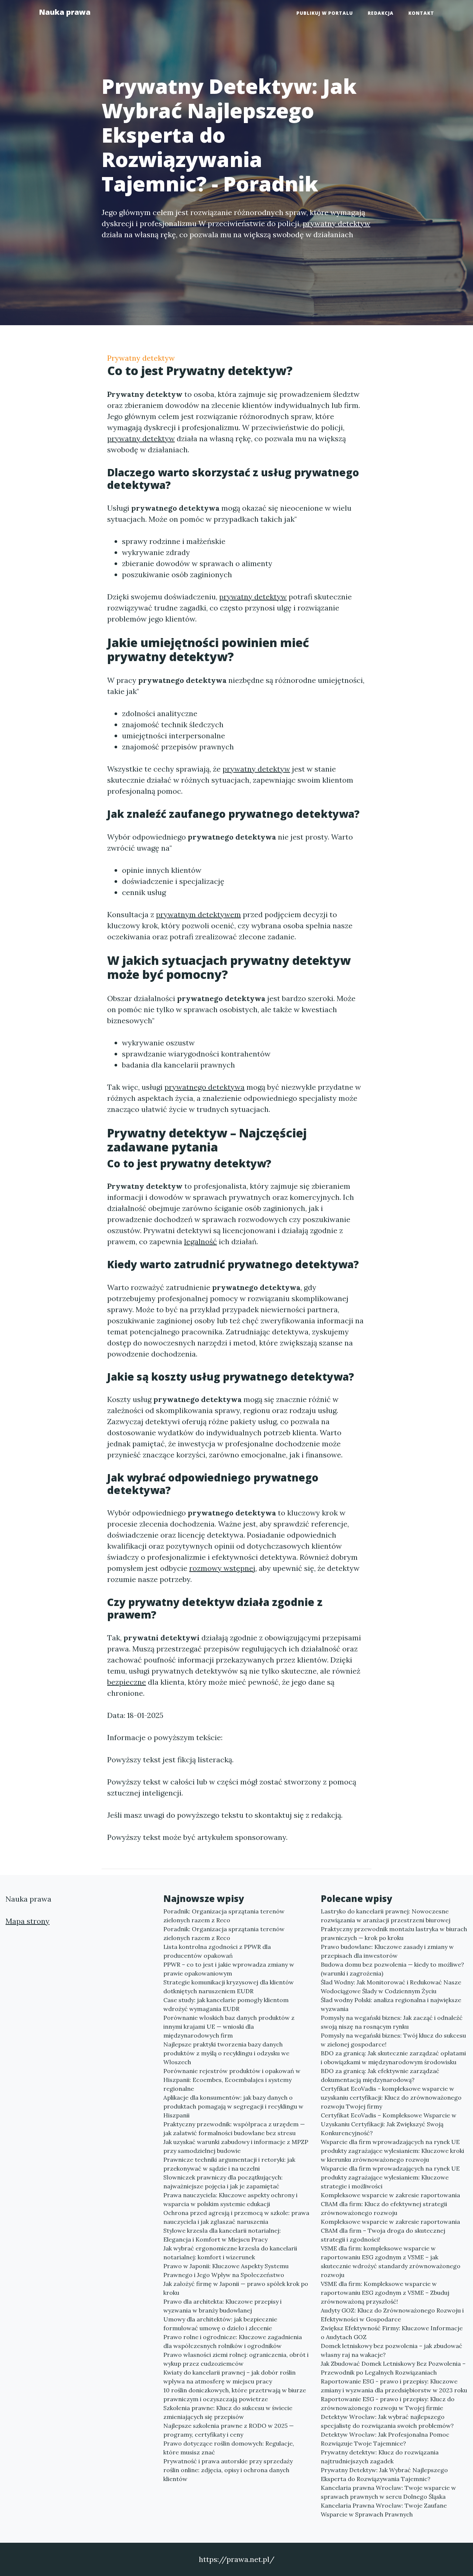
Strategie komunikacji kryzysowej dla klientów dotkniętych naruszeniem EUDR (229, 1987)
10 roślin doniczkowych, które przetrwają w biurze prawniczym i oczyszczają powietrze (235, 2395)
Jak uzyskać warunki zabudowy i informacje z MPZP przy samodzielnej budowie (236, 2146)
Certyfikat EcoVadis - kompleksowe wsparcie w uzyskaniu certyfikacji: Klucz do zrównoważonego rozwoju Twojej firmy (391, 2097)
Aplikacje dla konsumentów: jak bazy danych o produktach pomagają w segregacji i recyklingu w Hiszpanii (233, 2106)
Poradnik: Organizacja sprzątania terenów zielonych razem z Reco (224, 1916)
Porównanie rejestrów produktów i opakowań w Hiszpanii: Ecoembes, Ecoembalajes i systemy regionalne (232, 2080)
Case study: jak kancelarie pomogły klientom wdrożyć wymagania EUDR (226, 2004)
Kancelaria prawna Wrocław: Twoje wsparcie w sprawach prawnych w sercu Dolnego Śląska (388, 2492)
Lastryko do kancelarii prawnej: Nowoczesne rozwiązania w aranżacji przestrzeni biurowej (386, 1916)
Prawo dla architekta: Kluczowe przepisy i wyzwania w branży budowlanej (222, 2306)
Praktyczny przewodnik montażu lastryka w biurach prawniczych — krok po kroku (394, 1933)
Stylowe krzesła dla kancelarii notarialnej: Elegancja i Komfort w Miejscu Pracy (222, 2235)
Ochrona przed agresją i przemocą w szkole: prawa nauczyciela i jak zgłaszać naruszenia (236, 2217)
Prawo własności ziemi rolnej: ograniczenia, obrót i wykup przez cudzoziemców (236, 2359)
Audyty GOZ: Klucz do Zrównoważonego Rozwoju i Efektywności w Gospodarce (392, 2315)
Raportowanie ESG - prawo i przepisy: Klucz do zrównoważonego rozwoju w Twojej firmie (388, 2403)
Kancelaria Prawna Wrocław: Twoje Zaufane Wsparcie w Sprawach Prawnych (384, 2510)
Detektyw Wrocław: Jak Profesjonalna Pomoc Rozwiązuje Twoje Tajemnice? (385, 2439)
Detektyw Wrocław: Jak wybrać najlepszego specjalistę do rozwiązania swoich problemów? (387, 2421)
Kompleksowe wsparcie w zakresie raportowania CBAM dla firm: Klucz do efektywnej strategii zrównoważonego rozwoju (390, 2204)
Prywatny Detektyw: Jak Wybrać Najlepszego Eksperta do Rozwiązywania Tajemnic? (384, 2474)
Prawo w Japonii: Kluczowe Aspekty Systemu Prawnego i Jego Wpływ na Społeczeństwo (226, 2270)
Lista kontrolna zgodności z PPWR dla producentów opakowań (217, 1951)
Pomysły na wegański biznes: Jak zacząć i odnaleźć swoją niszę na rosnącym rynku (392, 2022)
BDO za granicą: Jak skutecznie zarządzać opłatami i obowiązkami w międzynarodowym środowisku (393, 2058)
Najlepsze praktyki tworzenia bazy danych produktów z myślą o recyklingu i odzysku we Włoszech (226, 2053)
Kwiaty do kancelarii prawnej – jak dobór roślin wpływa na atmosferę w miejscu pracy (229, 2377)
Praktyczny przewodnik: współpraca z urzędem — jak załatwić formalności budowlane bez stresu (234, 2128)
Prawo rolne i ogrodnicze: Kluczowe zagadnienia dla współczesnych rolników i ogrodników (233, 2341)
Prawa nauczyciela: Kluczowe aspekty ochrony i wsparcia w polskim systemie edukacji (230, 2199)
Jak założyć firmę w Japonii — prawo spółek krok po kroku (236, 2288)
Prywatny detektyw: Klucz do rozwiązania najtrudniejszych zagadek (380, 2457)
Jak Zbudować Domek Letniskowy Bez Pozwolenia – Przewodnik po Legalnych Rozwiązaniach (393, 2368)
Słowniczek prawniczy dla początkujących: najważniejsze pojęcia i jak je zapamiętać (223, 2182)
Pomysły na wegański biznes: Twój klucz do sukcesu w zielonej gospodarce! (393, 2040)
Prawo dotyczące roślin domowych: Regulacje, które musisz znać (229, 2448)
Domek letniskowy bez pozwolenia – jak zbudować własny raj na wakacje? (392, 2350)
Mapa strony (28, 1921)
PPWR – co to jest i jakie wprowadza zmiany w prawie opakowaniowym (229, 1969)
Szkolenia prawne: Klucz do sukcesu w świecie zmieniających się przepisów (228, 2412)
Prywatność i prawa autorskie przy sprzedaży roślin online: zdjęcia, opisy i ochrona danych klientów (228, 2470)
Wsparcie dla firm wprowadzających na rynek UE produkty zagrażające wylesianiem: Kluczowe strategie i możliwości (390, 2177)
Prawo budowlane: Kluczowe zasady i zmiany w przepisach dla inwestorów (387, 1951)
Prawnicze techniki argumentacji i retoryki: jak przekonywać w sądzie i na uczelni (229, 2164)
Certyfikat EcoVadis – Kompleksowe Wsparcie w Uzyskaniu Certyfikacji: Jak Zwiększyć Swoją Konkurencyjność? (389, 2124)
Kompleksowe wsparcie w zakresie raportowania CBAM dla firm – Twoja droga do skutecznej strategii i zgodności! (390, 2230)
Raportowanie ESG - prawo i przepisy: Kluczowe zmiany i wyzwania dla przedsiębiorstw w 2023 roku (394, 2386)
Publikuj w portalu (325, 13)
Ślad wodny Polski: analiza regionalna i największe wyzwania (391, 2004)
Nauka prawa (65, 12)
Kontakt (421, 13)
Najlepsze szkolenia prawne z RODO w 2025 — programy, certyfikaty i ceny (229, 2430)
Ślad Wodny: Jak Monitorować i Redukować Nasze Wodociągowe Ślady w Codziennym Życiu (391, 1987)
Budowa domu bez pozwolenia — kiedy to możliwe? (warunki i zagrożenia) (392, 1969)
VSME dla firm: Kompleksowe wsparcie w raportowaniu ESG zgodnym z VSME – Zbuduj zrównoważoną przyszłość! (385, 2293)
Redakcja (381, 13)
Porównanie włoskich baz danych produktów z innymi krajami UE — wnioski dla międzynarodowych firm (229, 2027)
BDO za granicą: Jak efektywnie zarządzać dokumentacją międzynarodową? (380, 2075)
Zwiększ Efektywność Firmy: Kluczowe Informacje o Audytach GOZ (392, 2332)
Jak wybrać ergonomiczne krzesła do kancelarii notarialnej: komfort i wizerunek (230, 2253)
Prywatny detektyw (141, 358)
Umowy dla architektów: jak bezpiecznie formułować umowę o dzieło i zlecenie (220, 2324)
